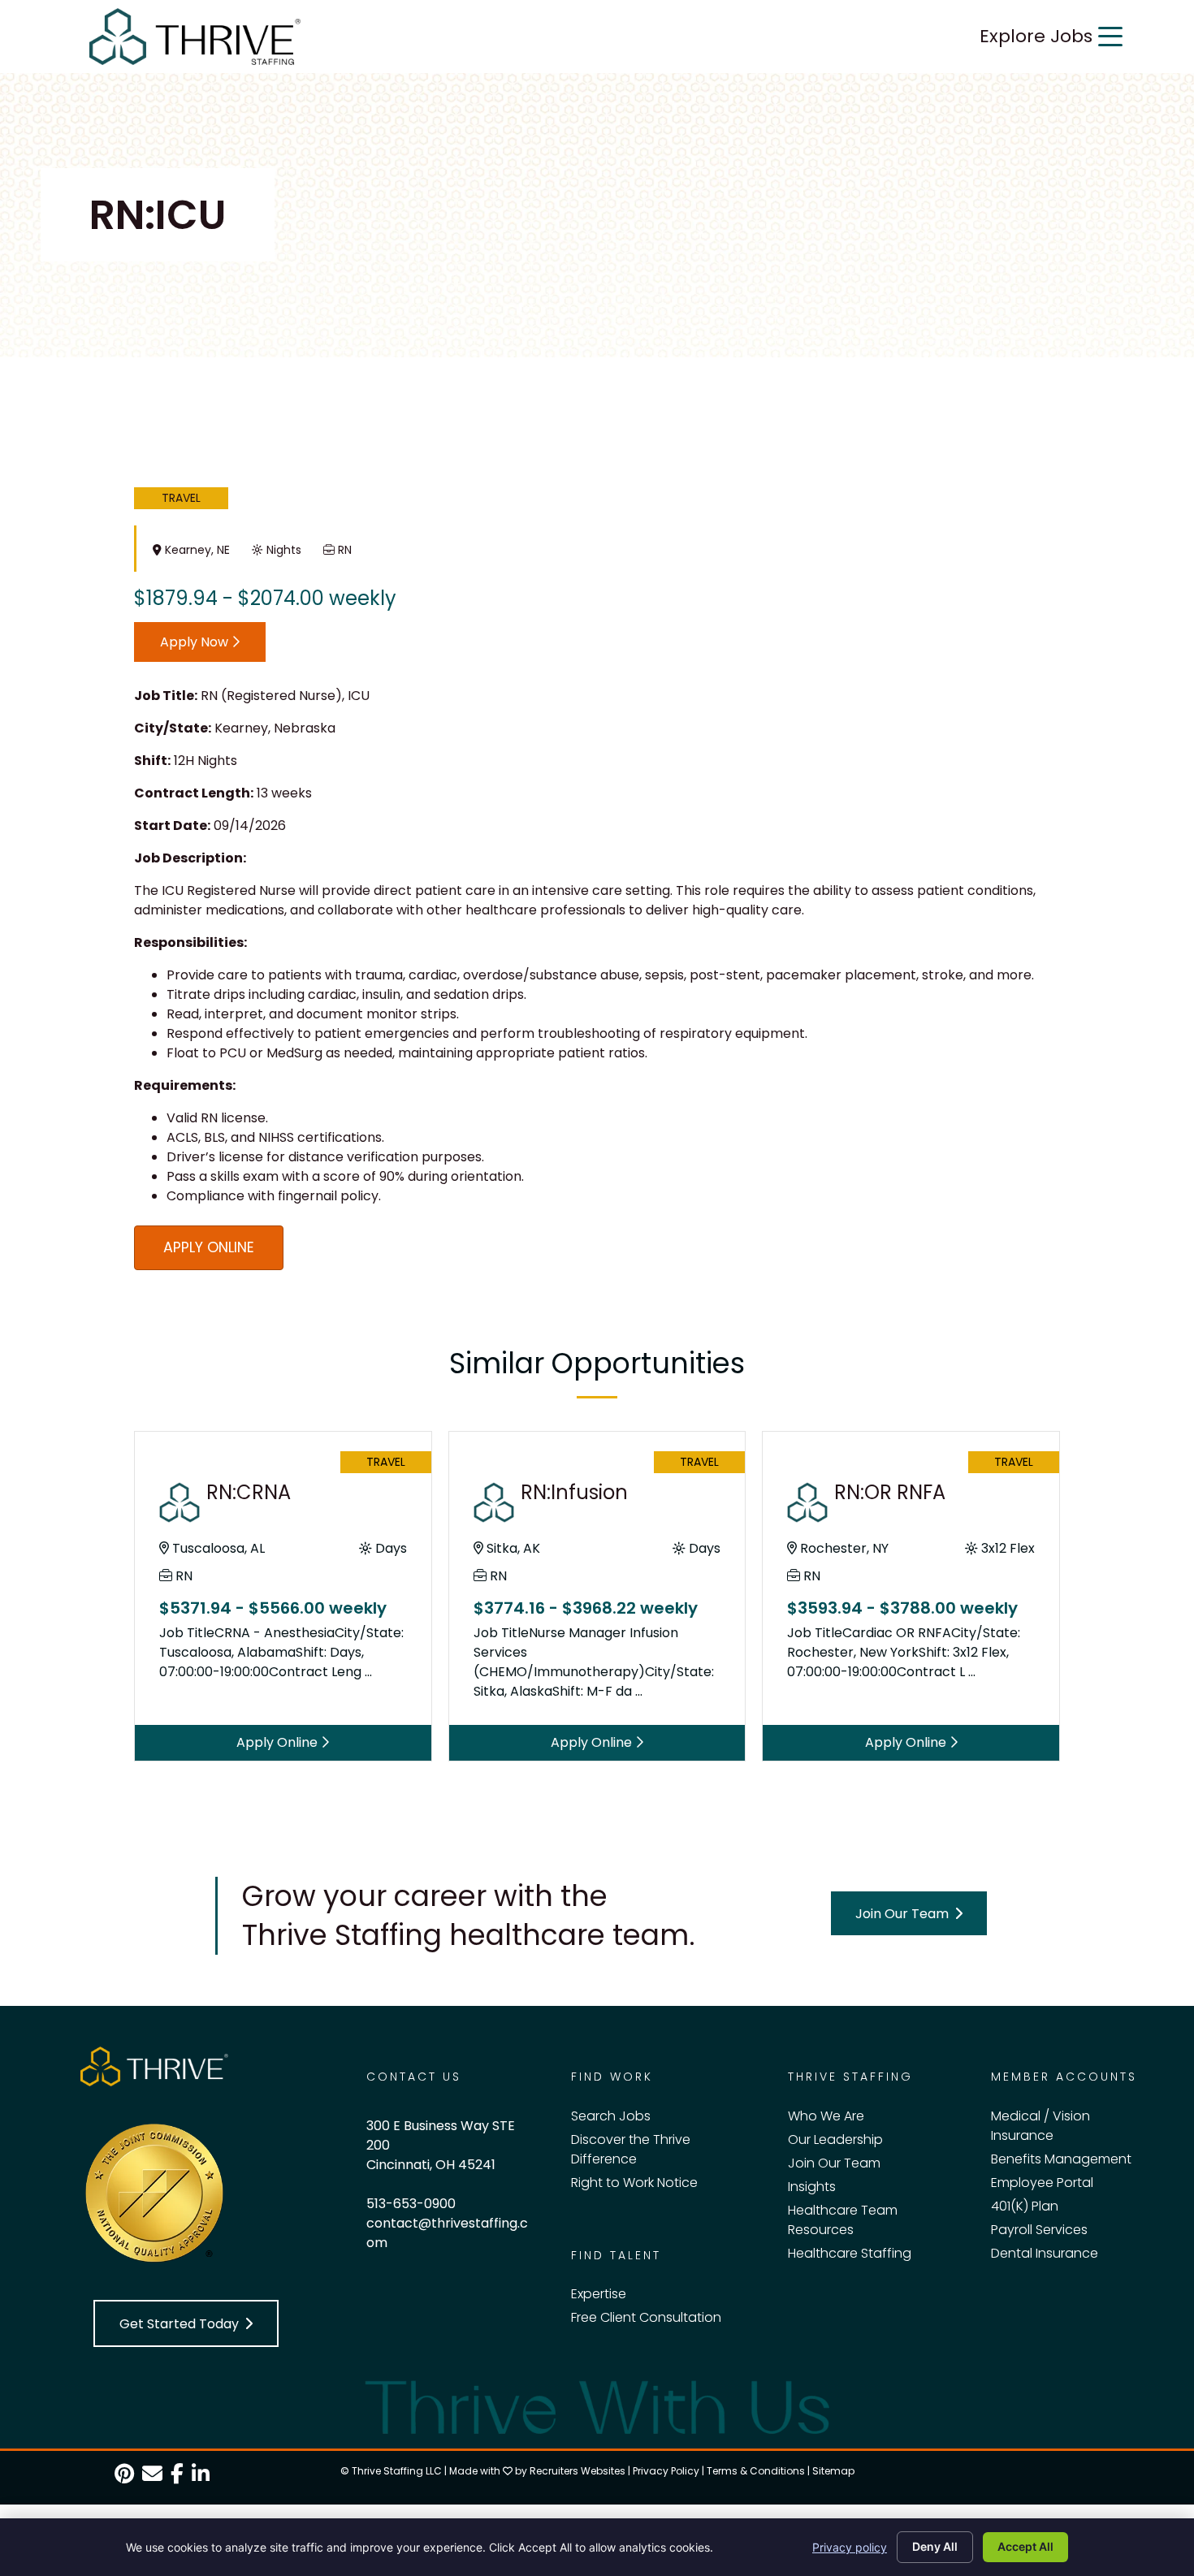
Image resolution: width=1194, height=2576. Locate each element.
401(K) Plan (1025, 2206)
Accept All (1025, 2546)
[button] (909, 1914)
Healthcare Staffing (850, 2253)
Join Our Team (834, 2163)
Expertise (599, 2294)
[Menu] (1110, 37)
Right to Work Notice (634, 2183)
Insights (812, 2187)
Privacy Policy (666, 2471)
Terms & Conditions (756, 2471)
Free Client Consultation (646, 2317)
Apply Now (196, 642)
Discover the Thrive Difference (631, 2149)
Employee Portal (1042, 2183)
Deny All (935, 2546)
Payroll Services (1039, 2230)
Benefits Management (1061, 2159)
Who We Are (826, 2116)
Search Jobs (611, 2116)
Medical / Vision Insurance (1040, 2126)
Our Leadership (835, 2139)
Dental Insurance (1045, 2253)
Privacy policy (850, 2547)
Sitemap (833, 2471)
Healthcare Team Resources (843, 2220)
